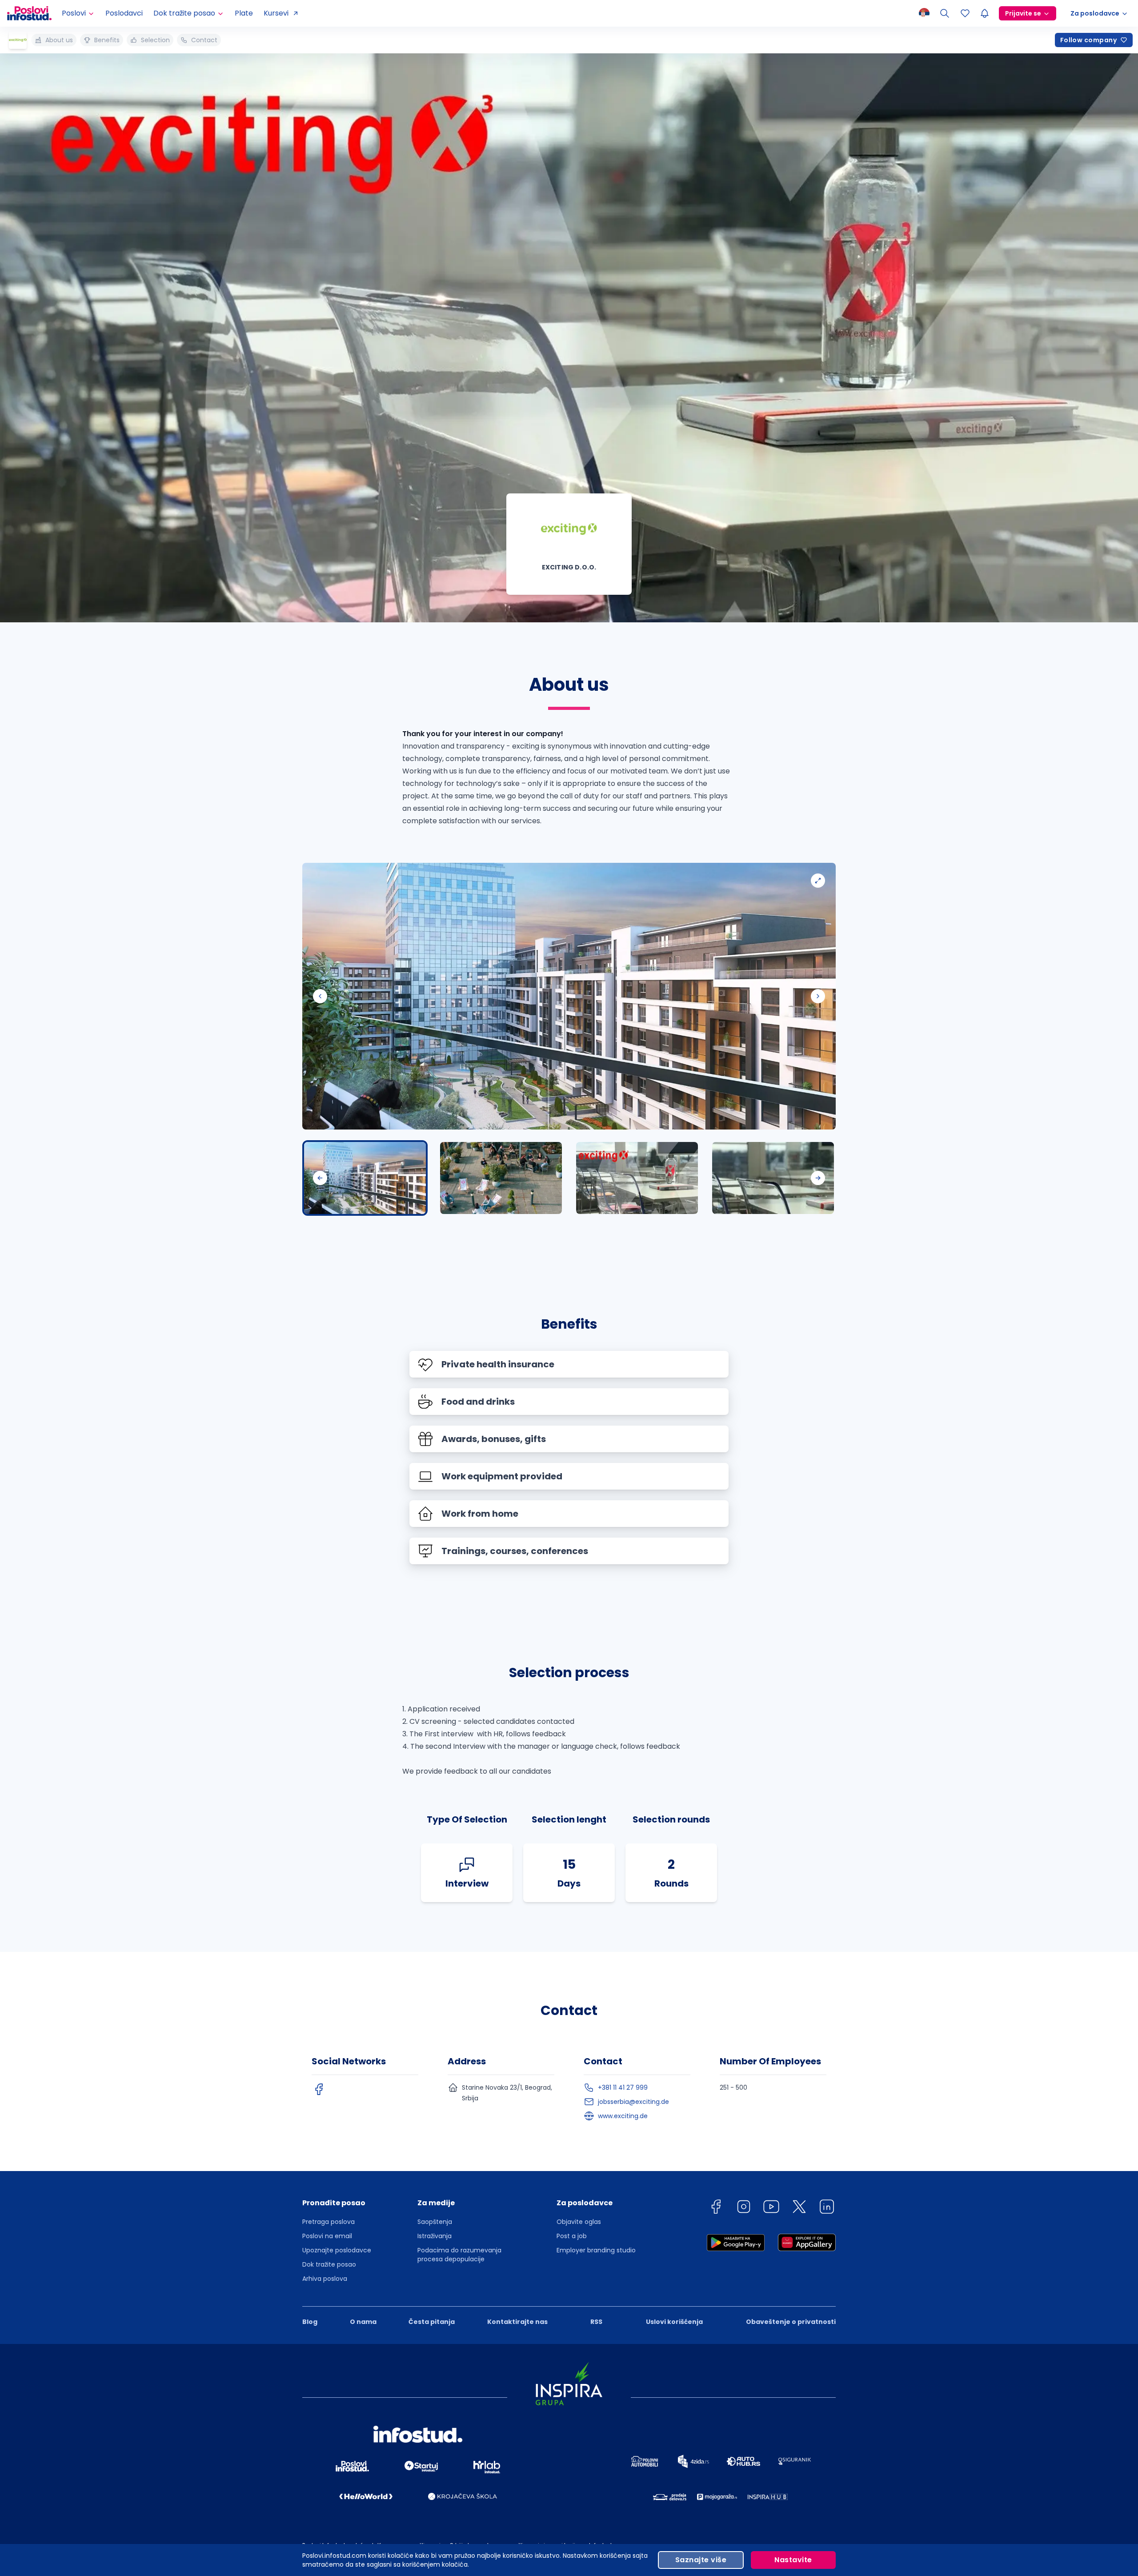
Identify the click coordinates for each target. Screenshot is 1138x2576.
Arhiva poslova (325, 2279)
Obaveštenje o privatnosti (791, 2322)
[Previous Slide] (320, 996)
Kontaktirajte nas (517, 2322)
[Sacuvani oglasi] (965, 13)
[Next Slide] (818, 996)
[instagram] (744, 2208)
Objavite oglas (579, 2222)
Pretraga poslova (329, 2222)
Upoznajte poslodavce (337, 2250)
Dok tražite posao (329, 2264)
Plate (244, 13)
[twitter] (799, 2208)
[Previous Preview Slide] (320, 1178)
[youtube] (771, 2208)
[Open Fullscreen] (818, 881)
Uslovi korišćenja (674, 2322)
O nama (363, 2322)
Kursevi (276, 13)
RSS (596, 2322)
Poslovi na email (327, 2236)
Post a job (572, 2236)
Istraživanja (435, 2236)
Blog (310, 2322)
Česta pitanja (432, 2322)
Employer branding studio (596, 2250)
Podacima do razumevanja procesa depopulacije (459, 2255)
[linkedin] (827, 2208)
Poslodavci (124, 13)
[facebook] (319, 2089)
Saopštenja (435, 2222)
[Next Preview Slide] (818, 1178)
